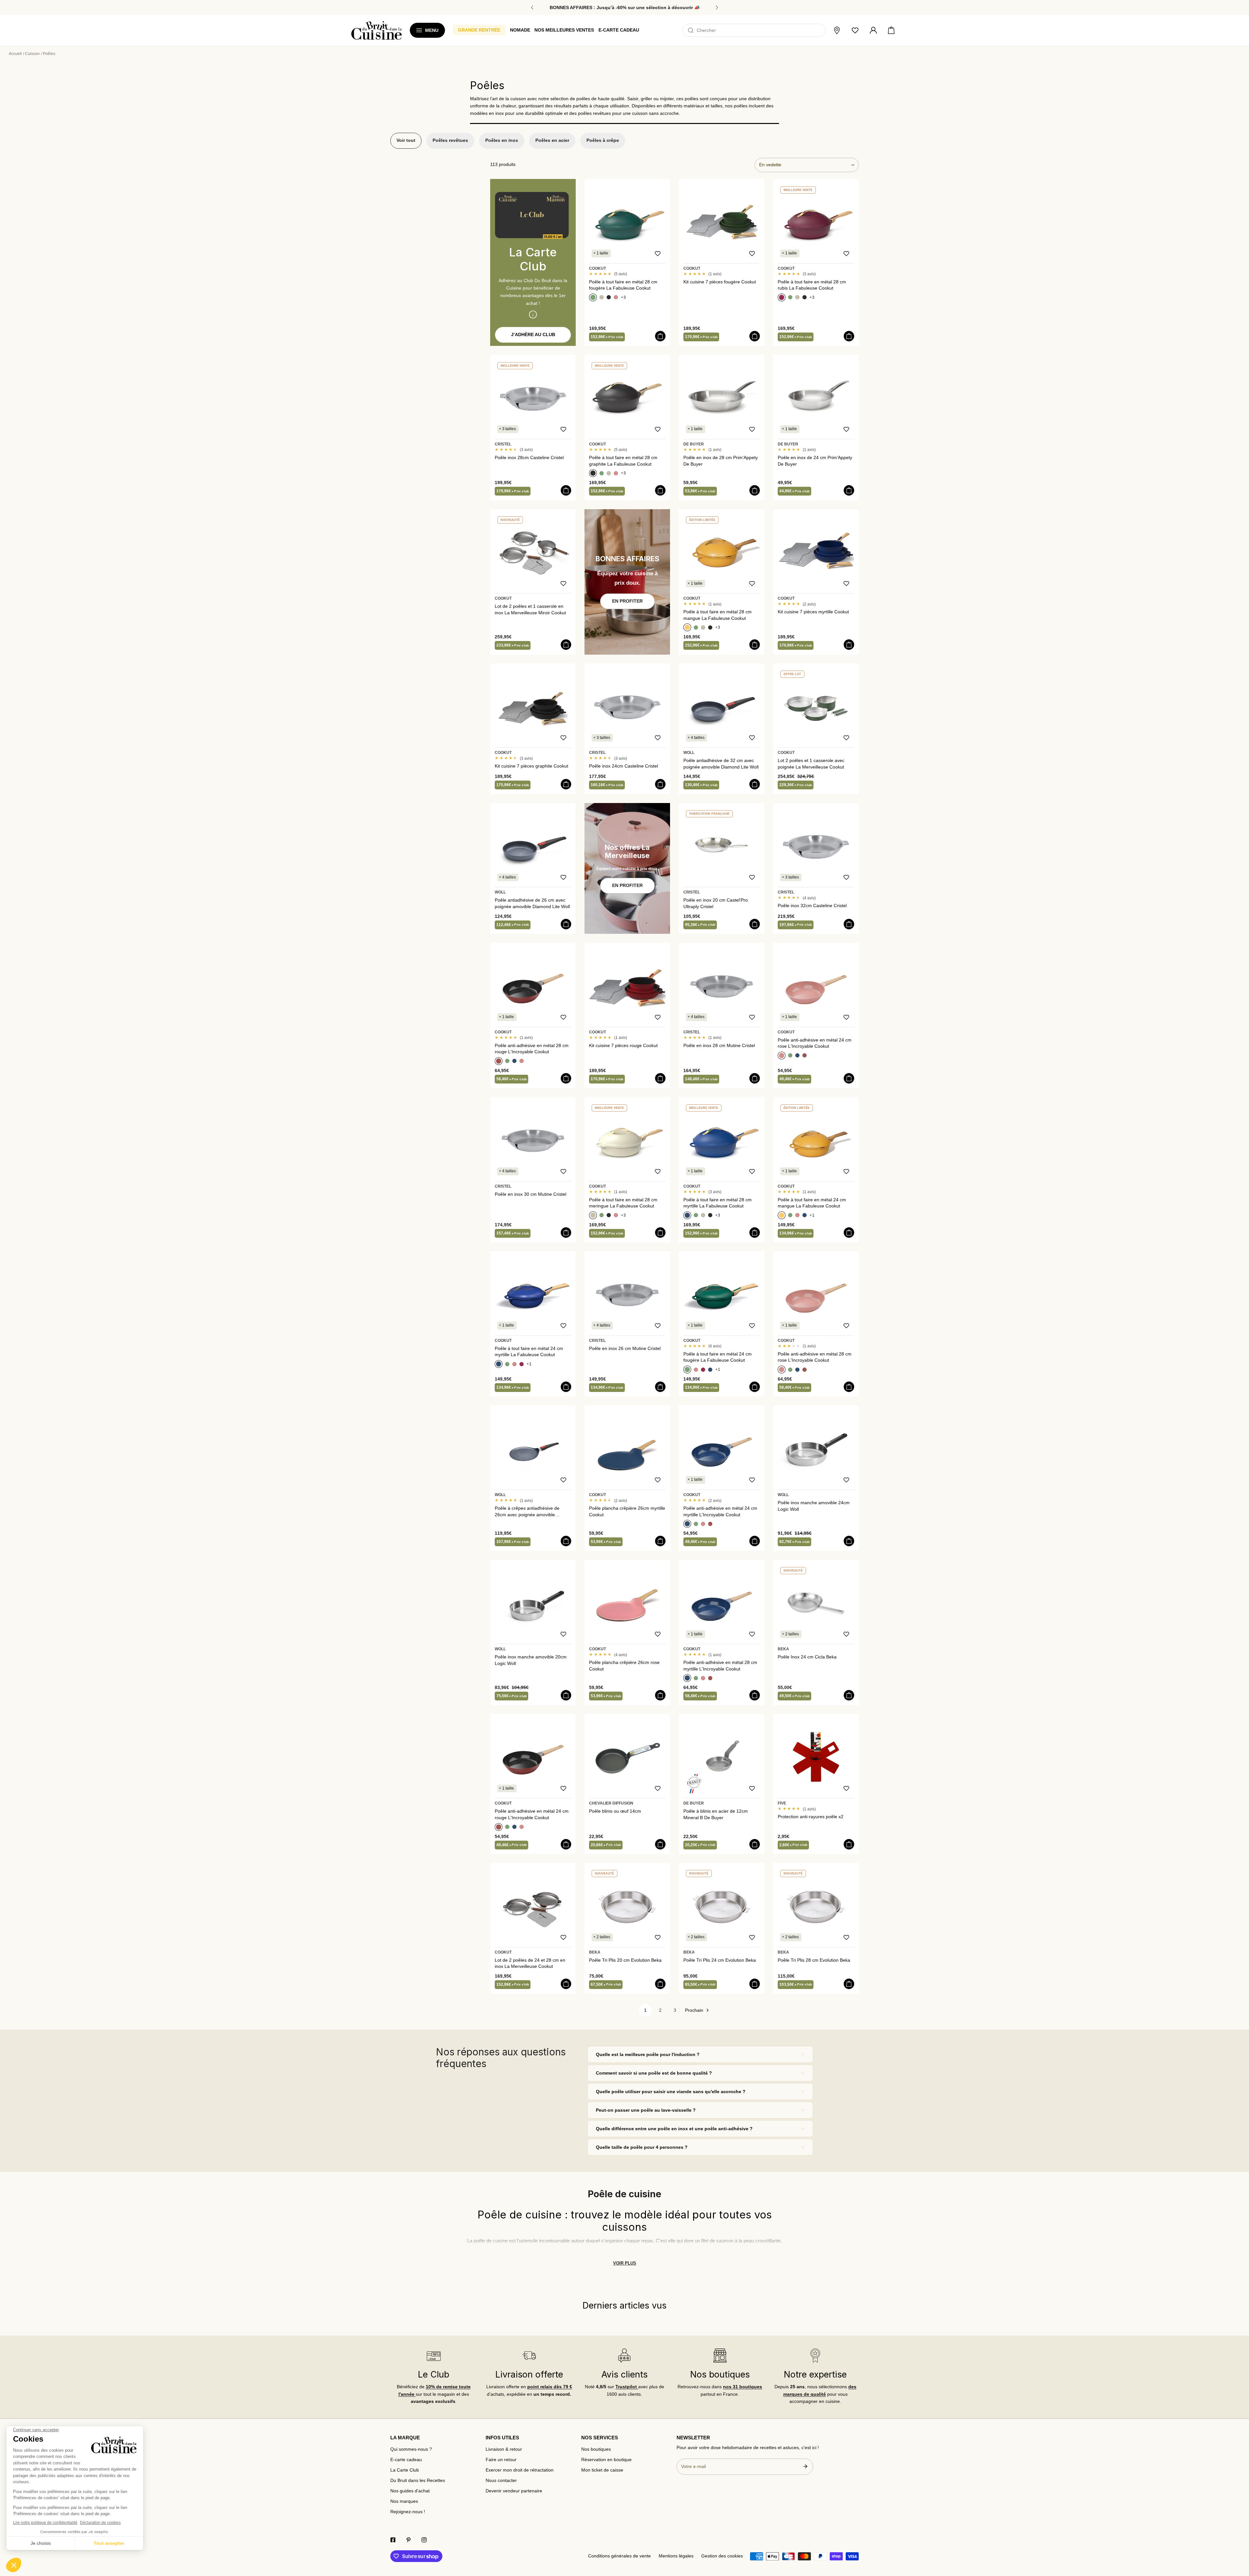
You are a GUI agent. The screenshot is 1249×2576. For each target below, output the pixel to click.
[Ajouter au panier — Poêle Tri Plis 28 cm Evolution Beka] (849, 1984)
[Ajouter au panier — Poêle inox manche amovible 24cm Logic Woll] (849, 1541)
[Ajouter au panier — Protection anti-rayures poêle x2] (849, 1844)
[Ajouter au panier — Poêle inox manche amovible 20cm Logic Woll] (566, 1695)
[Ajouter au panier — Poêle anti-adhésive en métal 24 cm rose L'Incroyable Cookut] (849, 1078)
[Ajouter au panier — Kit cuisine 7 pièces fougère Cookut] (755, 336)
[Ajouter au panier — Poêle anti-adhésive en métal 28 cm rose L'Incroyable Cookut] (849, 1387)
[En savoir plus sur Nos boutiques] (720, 2356)
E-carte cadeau (406, 2460)
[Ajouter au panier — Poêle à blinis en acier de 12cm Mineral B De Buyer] (755, 1844)
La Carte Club (405, 2470)
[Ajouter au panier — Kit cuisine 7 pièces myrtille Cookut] (849, 645)
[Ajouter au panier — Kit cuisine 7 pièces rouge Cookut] (660, 1078)
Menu (432, 30)
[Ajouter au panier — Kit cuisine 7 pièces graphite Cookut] (566, 784)
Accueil (15, 54)
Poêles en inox (502, 140)
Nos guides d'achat (410, 2491)
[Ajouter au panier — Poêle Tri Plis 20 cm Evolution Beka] (660, 1984)
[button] (891, 31)
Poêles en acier (552, 140)
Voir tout (406, 140)
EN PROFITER (627, 601)
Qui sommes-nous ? (411, 2449)
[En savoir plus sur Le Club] (434, 2356)
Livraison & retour (504, 2449)
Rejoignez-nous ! (408, 2512)
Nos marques (404, 2501)
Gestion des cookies (722, 2556)
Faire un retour (501, 2460)
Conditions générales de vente (619, 2556)
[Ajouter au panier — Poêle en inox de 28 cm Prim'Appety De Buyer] (755, 490)
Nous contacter (501, 2481)
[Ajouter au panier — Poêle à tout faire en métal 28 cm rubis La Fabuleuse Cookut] (849, 336)
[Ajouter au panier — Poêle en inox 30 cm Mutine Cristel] (566, 1233)
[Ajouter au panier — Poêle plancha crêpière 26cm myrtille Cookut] (660, 1541)
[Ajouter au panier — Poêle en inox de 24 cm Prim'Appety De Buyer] (849, 490)
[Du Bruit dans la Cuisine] (376, 30)
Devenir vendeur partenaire (514, 2491)
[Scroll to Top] (1238, 2538)
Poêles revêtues (450, 140)
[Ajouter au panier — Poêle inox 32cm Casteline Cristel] (849, 924)
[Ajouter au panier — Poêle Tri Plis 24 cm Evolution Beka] (755, 1984)
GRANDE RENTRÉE (479, 30)
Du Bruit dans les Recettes (418, 2481)
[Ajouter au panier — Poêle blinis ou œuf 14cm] (660, 1844)
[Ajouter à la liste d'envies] (658, 253)
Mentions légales (676, 2556)
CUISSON (32, 54)
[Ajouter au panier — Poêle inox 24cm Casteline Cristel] (660, 784)
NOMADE (520, 30)
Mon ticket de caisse (602, 2470)
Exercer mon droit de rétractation (520, 2470)
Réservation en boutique (606, 2460)
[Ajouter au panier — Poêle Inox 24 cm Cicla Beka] (849, 1695)
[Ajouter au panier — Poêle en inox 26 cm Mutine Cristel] (660, 1387)
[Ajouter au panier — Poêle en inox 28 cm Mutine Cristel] (755, 1078)
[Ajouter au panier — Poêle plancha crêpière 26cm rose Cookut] (660, 1695)
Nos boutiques (596, 2449)
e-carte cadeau (619, 30)
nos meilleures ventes (564, 30)
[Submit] (805, 2466)
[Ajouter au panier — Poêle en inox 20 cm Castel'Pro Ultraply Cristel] (755, 924)
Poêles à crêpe (603, 140)
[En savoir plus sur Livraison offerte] (529, 2356)
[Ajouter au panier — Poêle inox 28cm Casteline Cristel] (566, 490)
